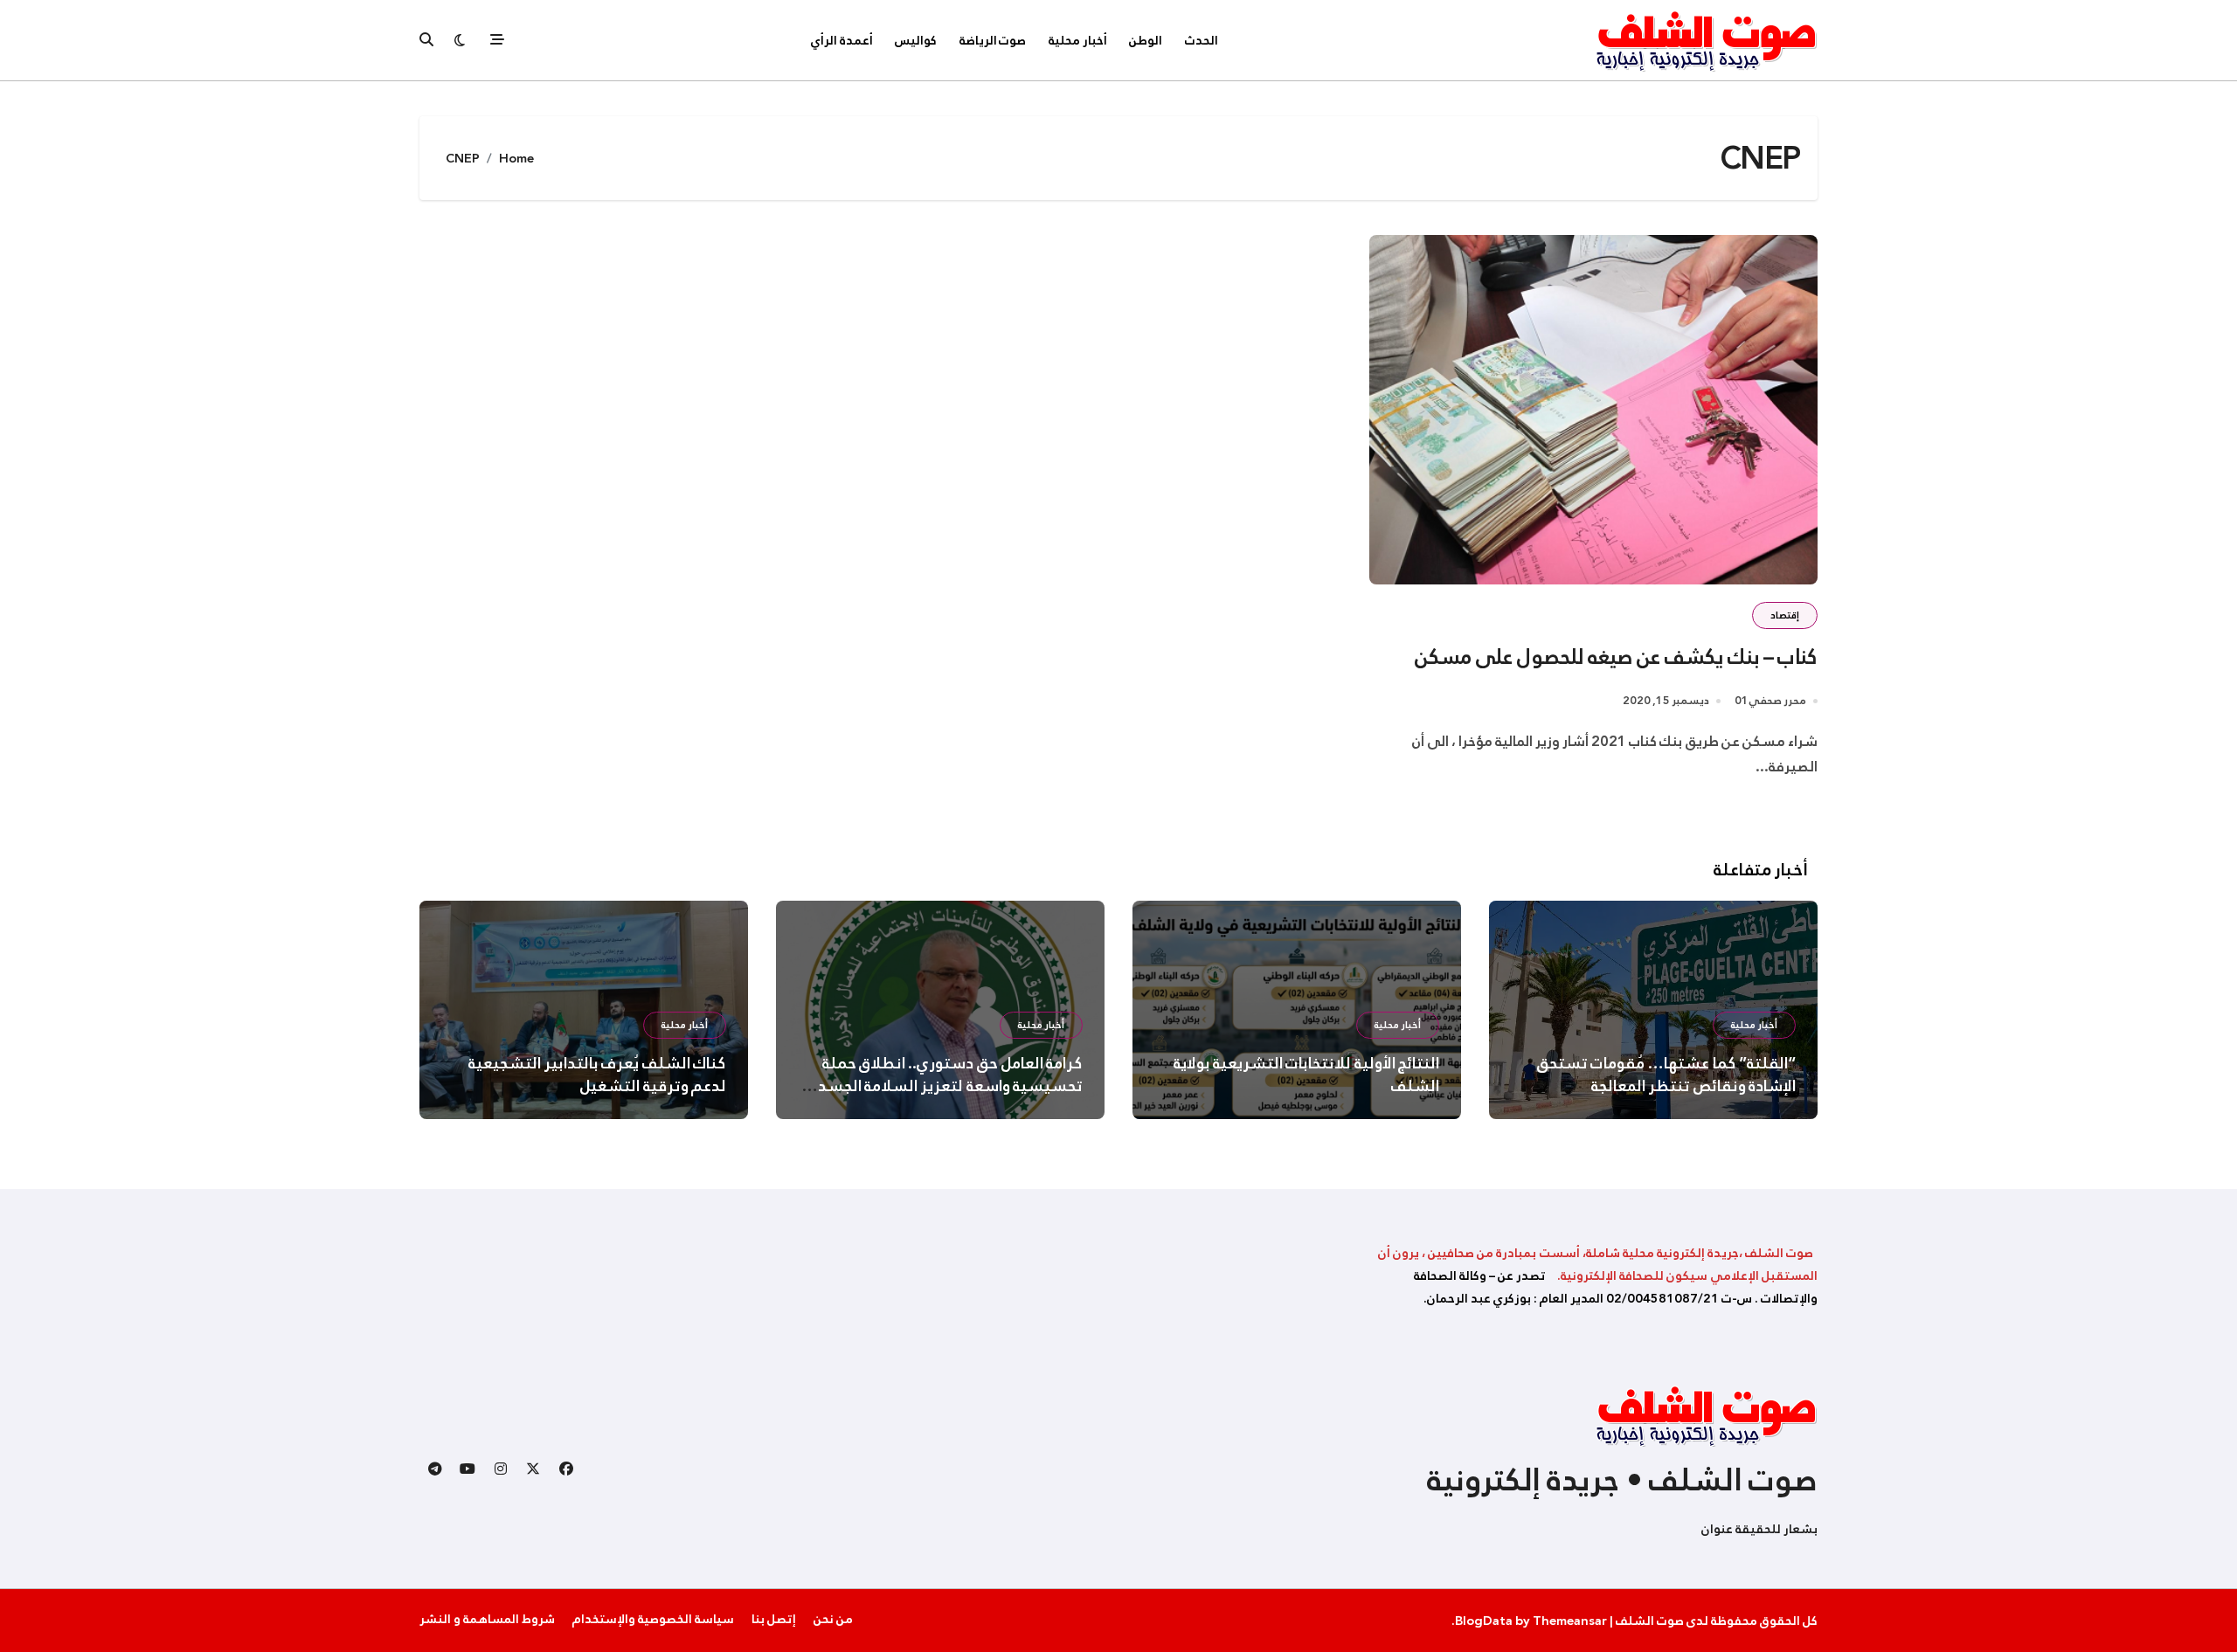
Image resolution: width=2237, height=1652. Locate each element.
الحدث (1202, 40)
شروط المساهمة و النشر (487, 1619)
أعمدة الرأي (842, 40)
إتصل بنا (774, 1619)
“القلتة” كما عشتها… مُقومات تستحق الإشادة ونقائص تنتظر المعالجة (1666, 1075)
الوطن (1146, 40)
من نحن (833, 1619)
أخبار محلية (1078, 40)
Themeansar (1570, 1621)
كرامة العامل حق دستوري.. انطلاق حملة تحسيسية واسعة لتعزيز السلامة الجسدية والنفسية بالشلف (944, 1086)
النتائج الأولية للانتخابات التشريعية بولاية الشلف (1306, 1075)
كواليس (916, 40)
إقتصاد (1785, 615)
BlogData (1484, 1621)
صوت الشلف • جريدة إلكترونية (1622, 1480)
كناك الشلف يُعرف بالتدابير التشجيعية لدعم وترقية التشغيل (597, 1075)
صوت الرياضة (993, 40)
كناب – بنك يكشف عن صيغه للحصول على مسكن (1616, 657)
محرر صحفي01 (1770, 701)
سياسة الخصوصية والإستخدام (653, 1619)
